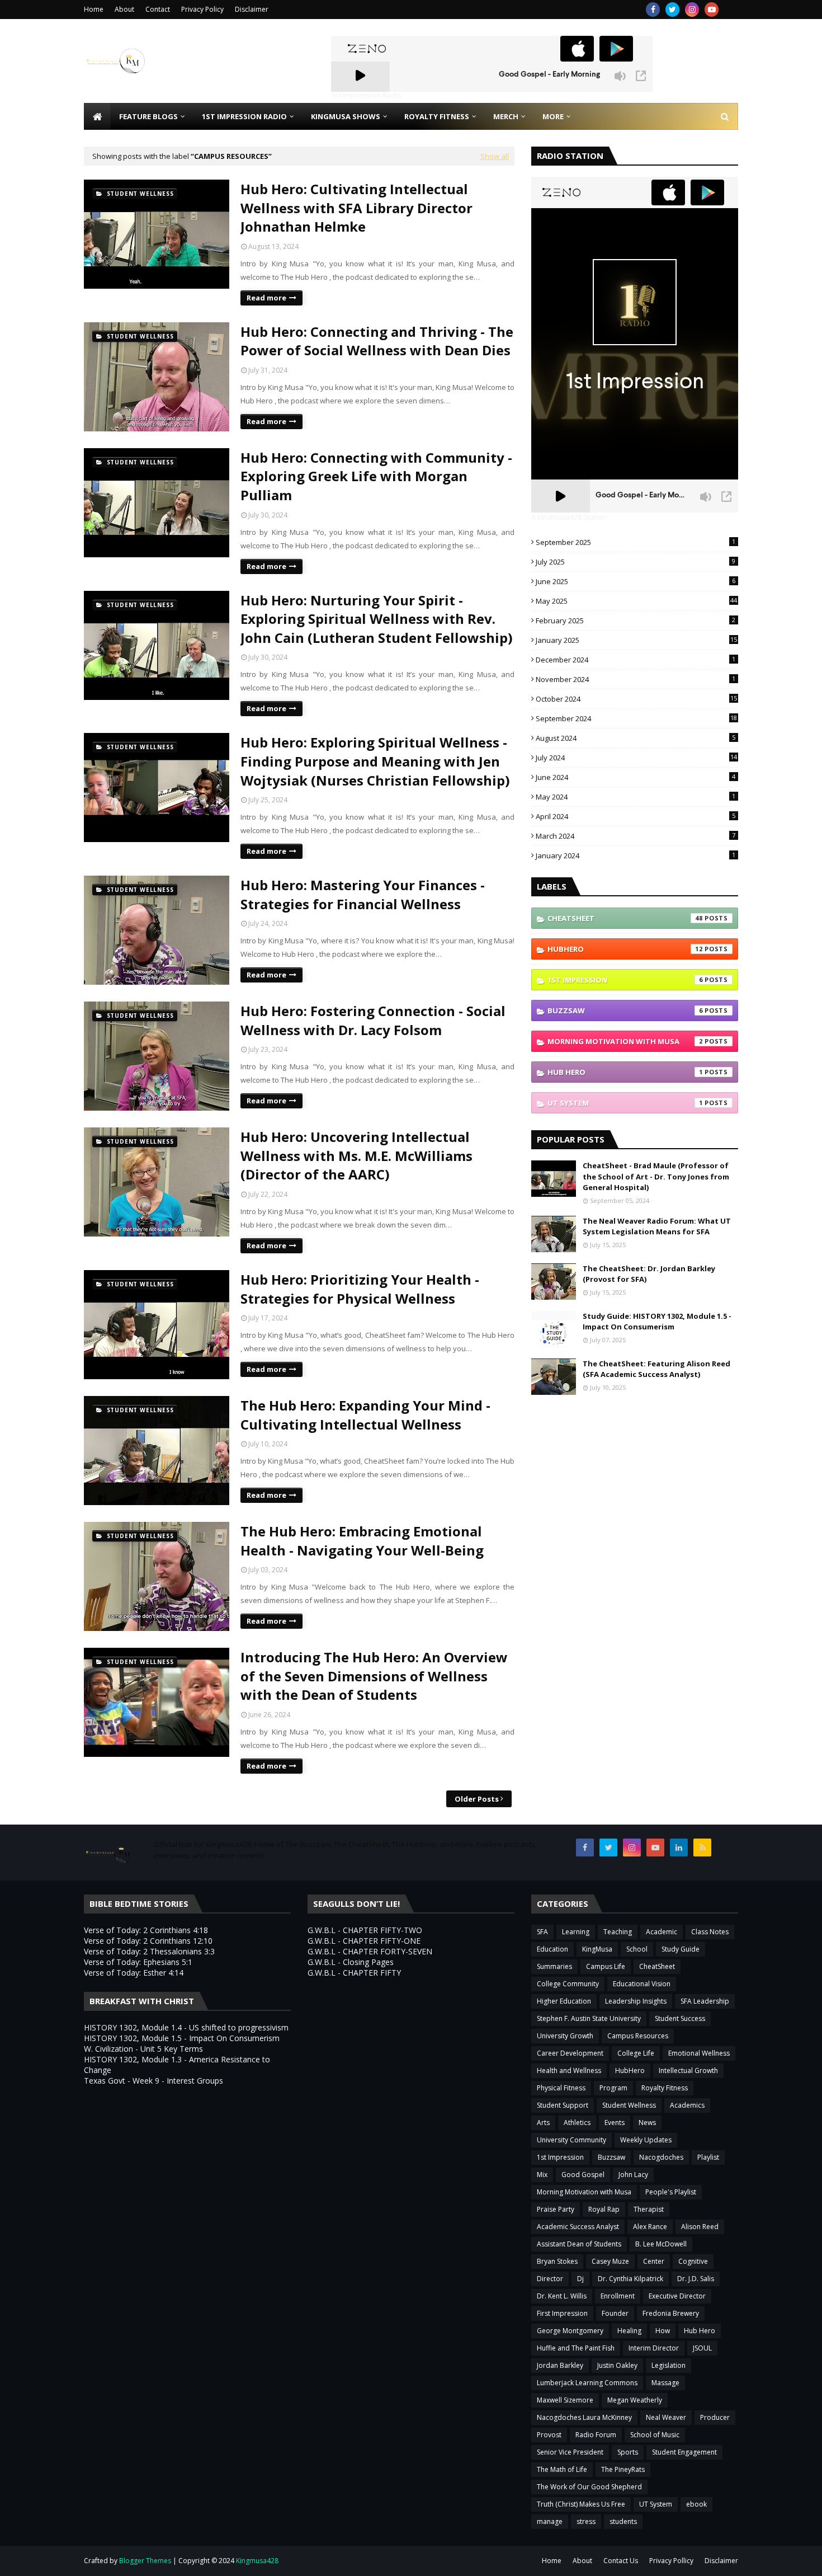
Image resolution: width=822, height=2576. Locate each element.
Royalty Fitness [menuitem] (437, 116)
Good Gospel (583, 2175)
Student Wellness (629, 2105)
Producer (715, 2417)
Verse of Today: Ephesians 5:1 (138, 1962)
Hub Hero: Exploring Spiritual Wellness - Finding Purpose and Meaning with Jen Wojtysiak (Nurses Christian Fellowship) (375, 761)
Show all (495, 156)
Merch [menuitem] (506, 116)
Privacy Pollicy (671, 2561)
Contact (158, 9)
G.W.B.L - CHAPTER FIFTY (354, 1973)
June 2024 (636, 777)
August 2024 (636, 738)
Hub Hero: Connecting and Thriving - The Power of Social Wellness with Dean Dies (377, 341)
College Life (636, 2053)
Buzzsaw (625, 1010)
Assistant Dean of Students (579, 2244)
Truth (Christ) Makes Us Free (581, 2504)
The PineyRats (623, 2469)
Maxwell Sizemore (565, 2400)
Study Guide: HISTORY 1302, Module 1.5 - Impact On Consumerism (657, 1322)
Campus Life (606, 1966)
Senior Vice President (570, 2452)
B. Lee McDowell (661, 2244)
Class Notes (710, 1932)
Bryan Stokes (557, 2261)
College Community (568, 1984)
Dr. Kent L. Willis (562, 2296)
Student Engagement (684, 2452)
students (623, 2521)
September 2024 (636, 718)
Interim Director (654, 2348)
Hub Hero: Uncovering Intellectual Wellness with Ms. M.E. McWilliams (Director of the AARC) (356, 1155)
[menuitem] (97, 116)
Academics (687, 2105)
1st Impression (625, 980)
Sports (628, 2452)
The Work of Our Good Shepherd (589, 2487)
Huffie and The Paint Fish (576, 2348)
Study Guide (681, 1949)
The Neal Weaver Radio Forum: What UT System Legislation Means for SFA (657, 1226)
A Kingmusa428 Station (569, 518)
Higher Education (564, 2001)
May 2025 (636, 601)
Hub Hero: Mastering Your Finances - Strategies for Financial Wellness (363, 894)
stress (586, 2521)
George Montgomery (570, 2331)
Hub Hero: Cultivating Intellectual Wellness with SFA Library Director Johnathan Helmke (356, 208)
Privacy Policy (202, 9)
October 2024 (636, 699)
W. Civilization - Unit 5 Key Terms (143, 2049)
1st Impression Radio (366, 96)
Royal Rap (604, 2209)
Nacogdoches (661, 2157)
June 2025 (636, 581)
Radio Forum (596, 2435)
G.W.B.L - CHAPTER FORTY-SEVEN (370, 1951)
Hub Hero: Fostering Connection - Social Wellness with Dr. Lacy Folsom (373, 1020)
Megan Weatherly (635, 2400)
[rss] (702, 1848)
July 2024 (636, 758)
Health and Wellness (569, 2070)
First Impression (562, 2313)
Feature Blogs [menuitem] (148, 116)
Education (552, 1949)
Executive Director (677, 2296)
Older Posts (477, 1799)
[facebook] (653, 10)
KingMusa (597, 1949)
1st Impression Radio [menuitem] (244, 116)
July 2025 (636, 562)
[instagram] (692, 10)
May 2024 (636, 797)
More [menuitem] (553, 116)
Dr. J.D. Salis (696, 2279)
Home (94, 9)
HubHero (625, 949)
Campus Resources (638, 2036)
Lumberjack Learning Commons (587, 2383)
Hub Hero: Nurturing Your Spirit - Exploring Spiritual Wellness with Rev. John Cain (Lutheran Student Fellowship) (377, 619)
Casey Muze (610, 2261)
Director (550, 2279)
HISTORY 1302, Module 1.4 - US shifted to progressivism (186, 2027)
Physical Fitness (561, 2088)
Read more (266, 298)
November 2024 (636, 679)
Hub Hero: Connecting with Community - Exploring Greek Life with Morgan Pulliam (376, 476)
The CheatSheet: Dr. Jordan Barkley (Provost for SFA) (649, 1274)
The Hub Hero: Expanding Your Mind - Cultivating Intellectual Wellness (365, 1415)
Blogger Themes (145, 2561)
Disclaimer (252, 9)
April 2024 (636, 816)
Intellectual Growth (688, 2070)
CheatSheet (625, 918)
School (637, 1949)
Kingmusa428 (257, 2561)
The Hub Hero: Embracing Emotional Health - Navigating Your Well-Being (362, 1541)
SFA (542, 1932)
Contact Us (621, 2561)
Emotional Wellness (699, 2053)
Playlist (708, 2157)
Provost (549, 2435)
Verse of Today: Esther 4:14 (134, 1973)
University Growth (565, 2036)
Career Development (570, 2053)
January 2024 (636, 855)
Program (613, 2088)
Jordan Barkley (560, 2365)
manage (550, 2521)
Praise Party (556, 2209)
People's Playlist (671, 2192)
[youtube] (712, 10)
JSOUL (702, 2348)
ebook (696, 2504)
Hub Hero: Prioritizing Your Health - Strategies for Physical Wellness (360, 1289)
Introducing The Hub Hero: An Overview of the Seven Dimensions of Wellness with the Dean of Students (374, 1676)
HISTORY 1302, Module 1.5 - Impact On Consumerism (182, 2038)
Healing (629, 2331)
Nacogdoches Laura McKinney (584, 2417)
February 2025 (636, 621)
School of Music (655, 2435)
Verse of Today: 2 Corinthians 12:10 (148, 1941)
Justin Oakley (617, 2365)
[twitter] (672, 10)
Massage (665, 2383)
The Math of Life (562, 2469)
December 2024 (636, 660)
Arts (543, 2123)
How (663, 2331)
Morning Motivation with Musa (625, 1041)
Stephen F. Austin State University (589, 2018)
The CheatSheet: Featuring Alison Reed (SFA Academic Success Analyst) (656, 1369)
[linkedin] (679, 1848)
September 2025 (636, 542)
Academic (662, 1932)
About (124, 9)
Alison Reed (700, 2227)
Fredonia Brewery (671, 2313)
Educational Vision (642, 1984)
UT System (625, 1103)
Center (654, 2261)
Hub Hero (625, 1072)
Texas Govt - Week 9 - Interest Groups (153, 2081)
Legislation (669, 2365)
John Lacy (633, 2175)
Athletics (577, 2123)
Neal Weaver (666, 2417)
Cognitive (693, 2261)
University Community (571, 2140)
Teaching (618, 1932)
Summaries (554, 1966)
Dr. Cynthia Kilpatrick (630, 2279)
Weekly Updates (646, 2140)
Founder (615, 2313)
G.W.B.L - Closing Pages (351, 1962)
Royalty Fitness (665, 2088)
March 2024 (636, 836)
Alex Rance (650, 2227)
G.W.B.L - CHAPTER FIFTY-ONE (364, 1941)
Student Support (563, 2105)
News (647, 2123)
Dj (580, 2279)
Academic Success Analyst (578, 2227)
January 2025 (636, 640)
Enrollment (618, 2296)
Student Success (680, 2018)
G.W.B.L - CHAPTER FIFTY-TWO (365, 1930)
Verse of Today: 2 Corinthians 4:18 (146, 1930)
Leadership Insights (636, 2001)
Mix (542, 2175)
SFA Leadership (705, 2001)
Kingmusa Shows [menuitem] (346, 116)
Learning (576, 1932)
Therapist (649, 2209)
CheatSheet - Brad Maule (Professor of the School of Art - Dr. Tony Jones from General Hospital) (656, 1176)
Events (615, 2123)
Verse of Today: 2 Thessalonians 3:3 (149, 1951)
